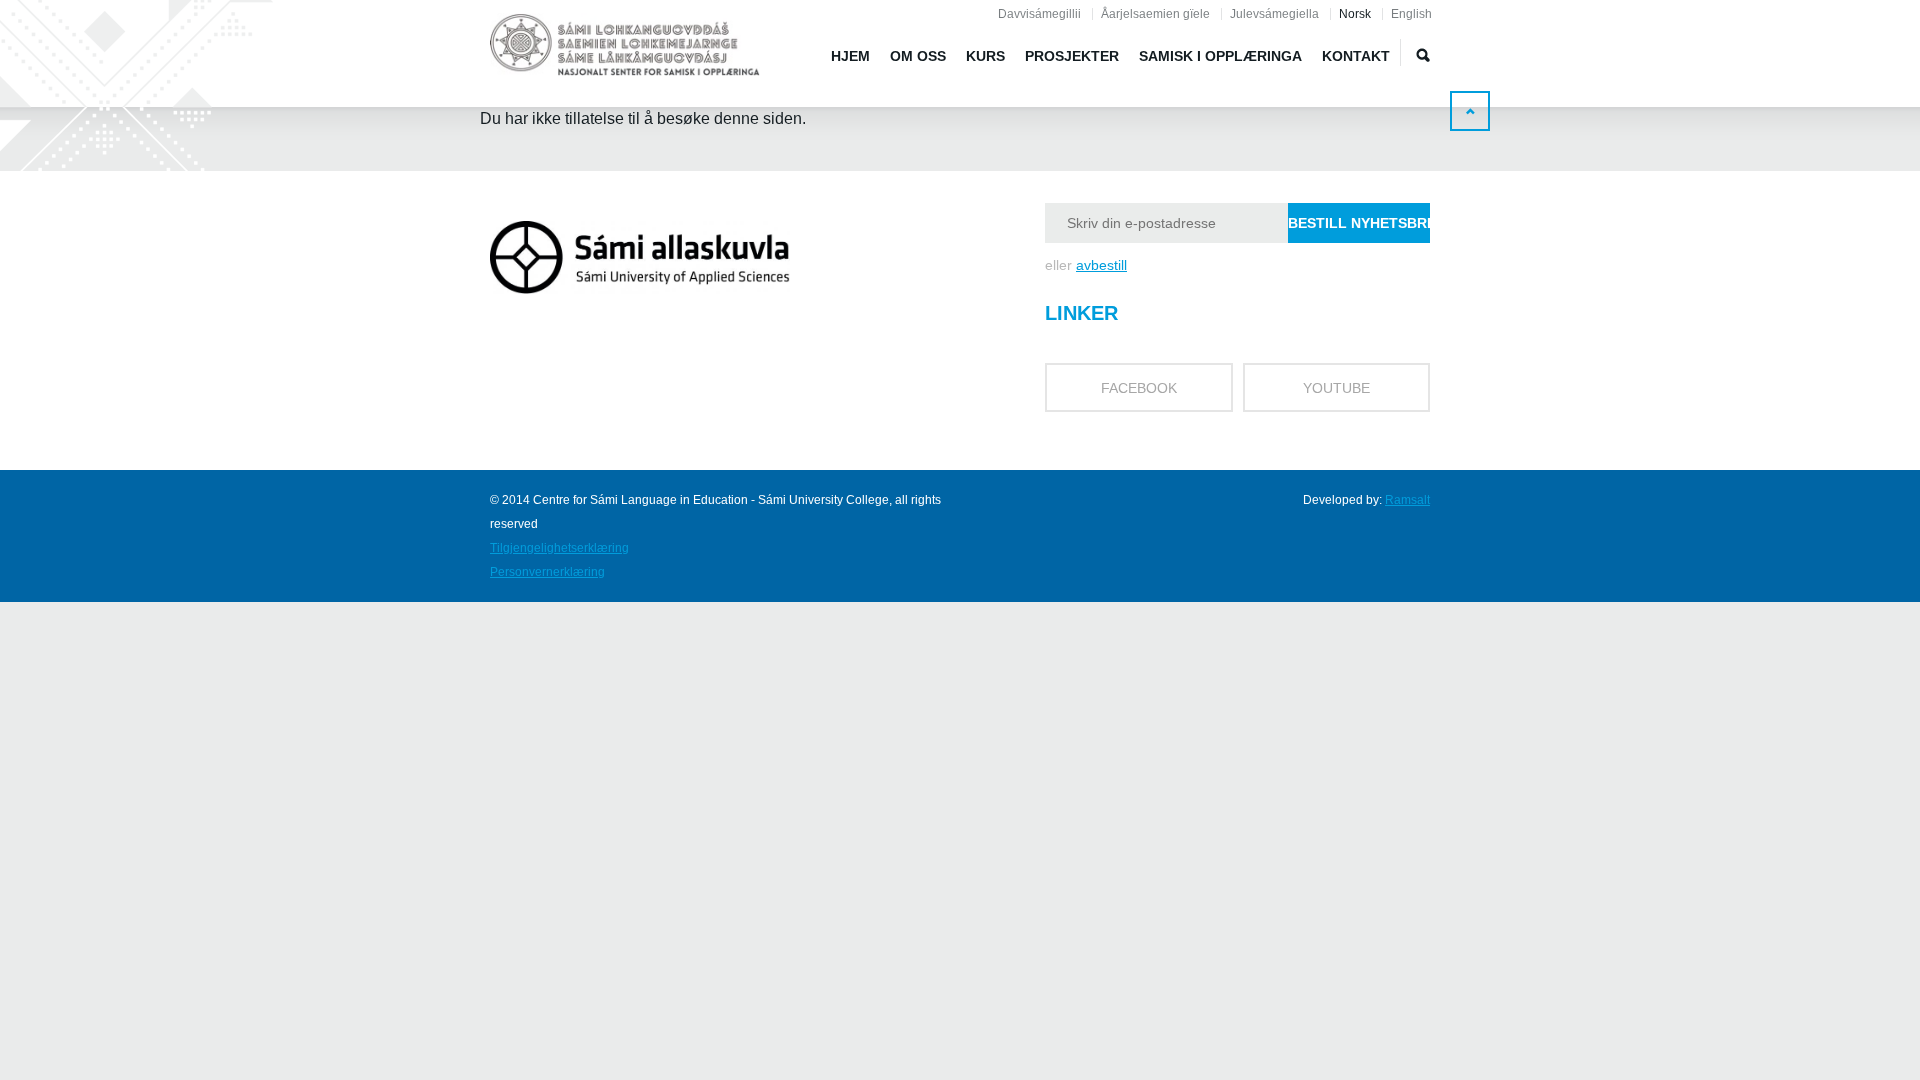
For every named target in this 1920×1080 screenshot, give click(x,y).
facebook (1139, 388)
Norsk (1355, 14)
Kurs (985, 56)
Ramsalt (1407, 500)
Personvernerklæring (547, 572)
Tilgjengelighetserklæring (559, 548)
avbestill (1101, 265)
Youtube (1336, 388)
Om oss (918, 56)
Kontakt (1356, 56)
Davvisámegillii (1039, 14)
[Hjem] (625, 48)
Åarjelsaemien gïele (1155, 14)
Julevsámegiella (1274, 14)
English (1411, 14)
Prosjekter (1072, 56)
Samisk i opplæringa (1220, 56)
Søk (1423, 55)
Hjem (850, 56)
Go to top (1470, 111)
